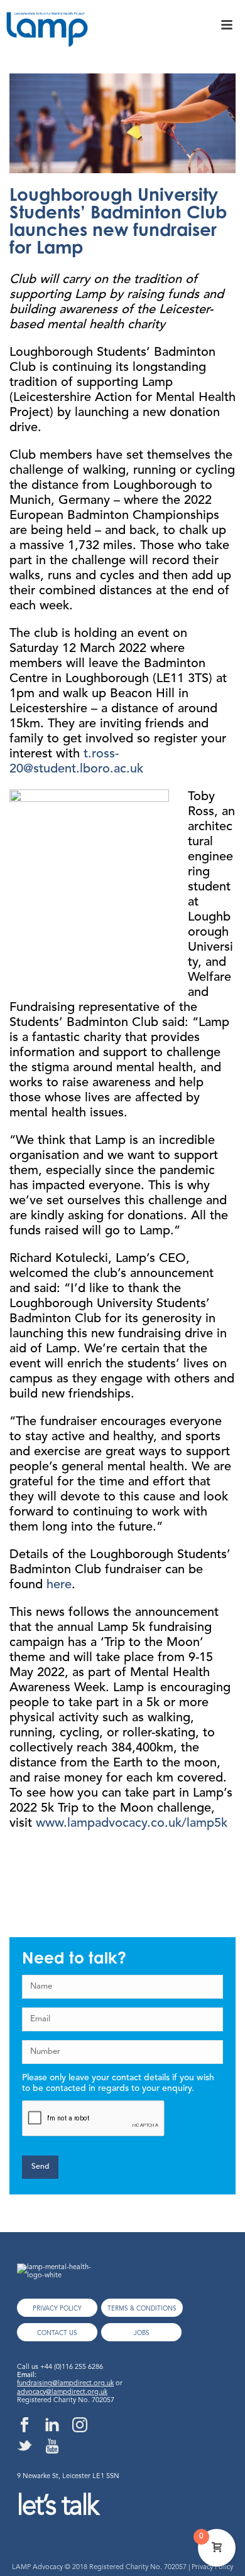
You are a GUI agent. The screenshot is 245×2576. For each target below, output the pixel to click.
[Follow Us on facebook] (24, 2426)
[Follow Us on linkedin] (52, 2426)
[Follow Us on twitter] (24, 2447)
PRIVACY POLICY (57, 2309)
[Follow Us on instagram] (80, 2426)
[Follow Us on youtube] (52, 2447)
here (59, 1585)
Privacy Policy (212, 2568)
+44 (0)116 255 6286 (72, 2367)
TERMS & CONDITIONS (142, 2309)
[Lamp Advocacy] (44, 34)
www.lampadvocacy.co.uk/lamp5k (132, 1824)
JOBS (142, 2333)
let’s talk (57, 2507)
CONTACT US (57, 2333)
